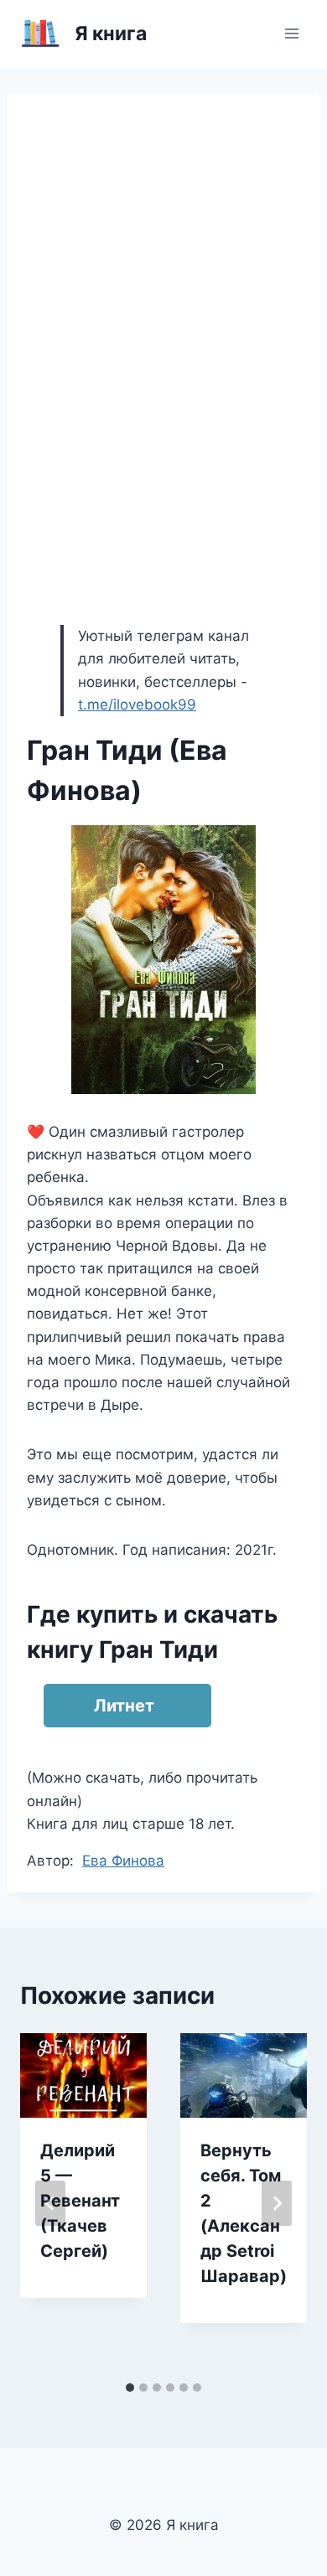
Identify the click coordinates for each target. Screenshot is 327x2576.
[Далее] (277, 2203)
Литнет (124, 1706)
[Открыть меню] (291, 33)
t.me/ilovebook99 (137, 705)
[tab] (130, 2388)
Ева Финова (123, 1861)
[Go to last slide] (50, 2203)
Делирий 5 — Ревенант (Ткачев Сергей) (80, 2201)
